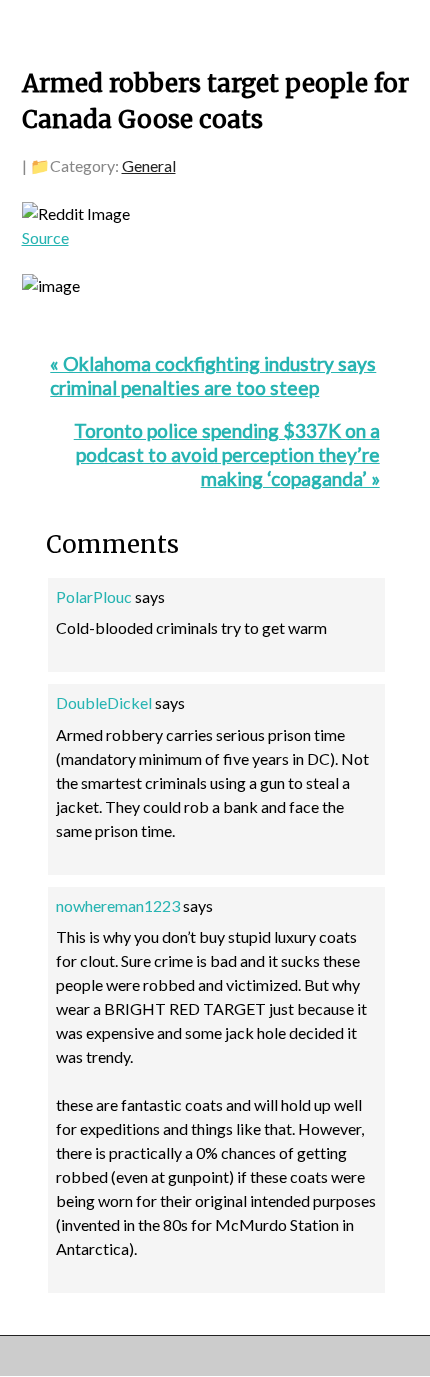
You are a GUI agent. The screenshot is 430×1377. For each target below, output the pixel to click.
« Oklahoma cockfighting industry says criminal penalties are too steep (213, 375)
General (149, 165)
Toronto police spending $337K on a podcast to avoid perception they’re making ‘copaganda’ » (227, 454)
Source (45, 237)
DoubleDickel (104, 702)
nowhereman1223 (118, 905)
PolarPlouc (94, 596)
